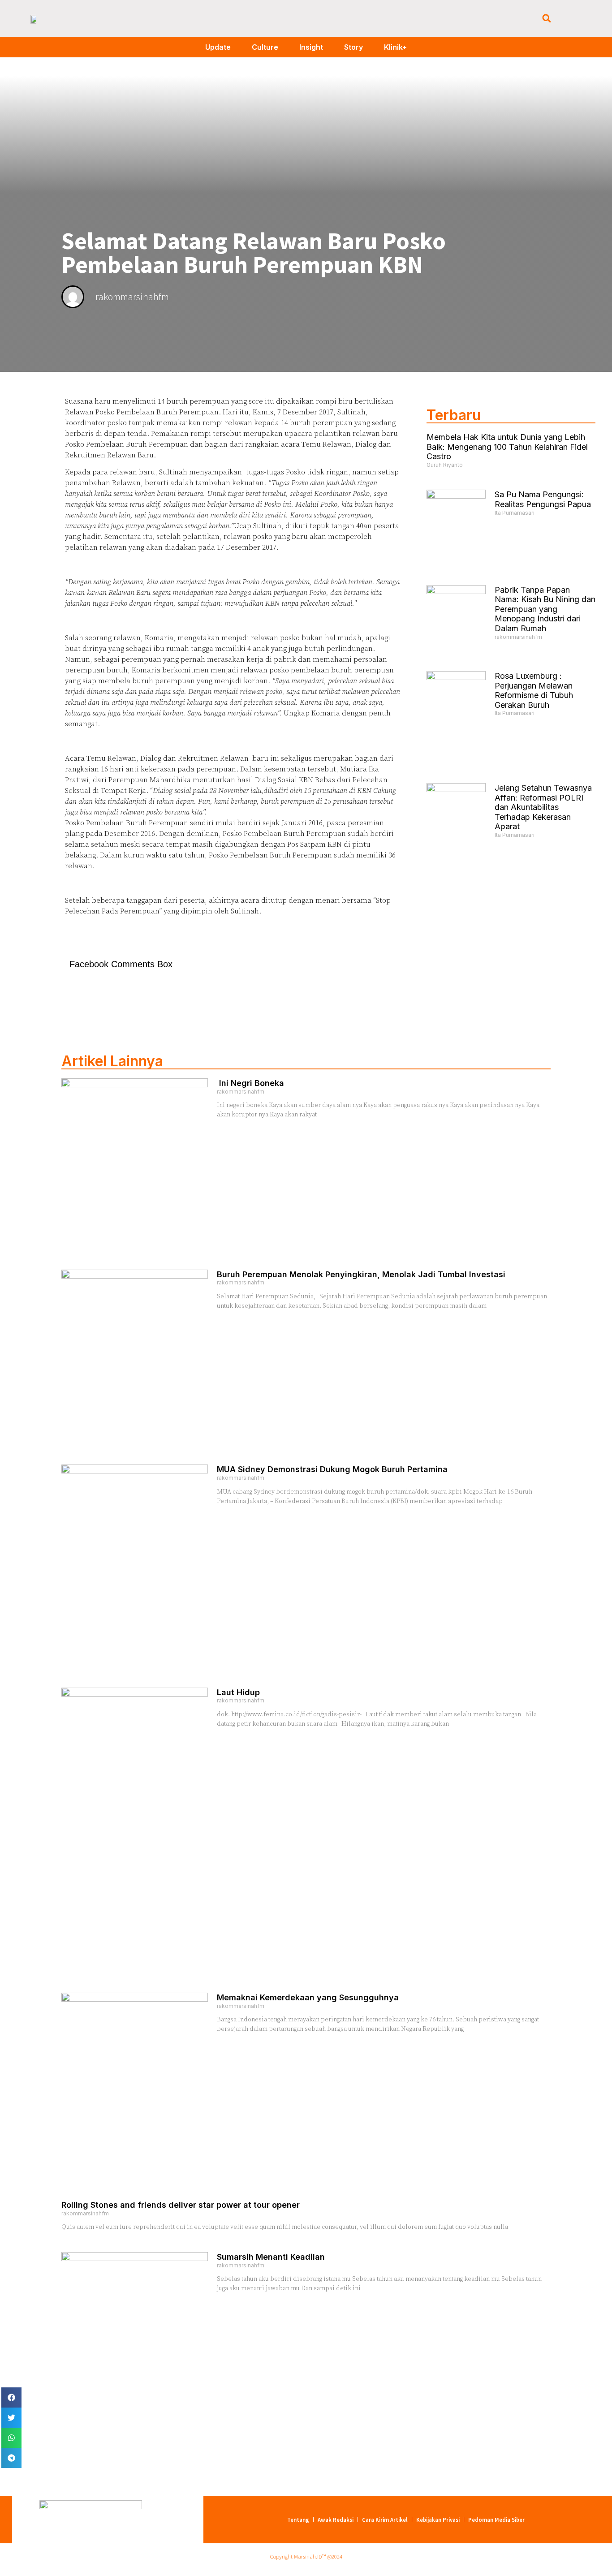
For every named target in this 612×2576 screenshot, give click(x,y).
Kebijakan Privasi (438, 2520)
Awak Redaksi (336, 2520)
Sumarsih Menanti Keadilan (271, 2257)
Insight (311, 47)
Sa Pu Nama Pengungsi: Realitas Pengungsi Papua (543, 499)
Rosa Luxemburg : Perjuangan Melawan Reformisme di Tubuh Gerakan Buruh (534, 690)
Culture (265, 47)
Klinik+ (395, 47)
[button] (546, 19)
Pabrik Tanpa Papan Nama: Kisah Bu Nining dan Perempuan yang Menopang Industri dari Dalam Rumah (545, 609)
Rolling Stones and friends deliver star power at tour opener (181, 2205)
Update (218, 47)
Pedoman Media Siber (496, 2520)
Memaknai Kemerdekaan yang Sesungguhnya (308, 1997)
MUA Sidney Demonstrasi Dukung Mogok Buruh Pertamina (332, 1469)
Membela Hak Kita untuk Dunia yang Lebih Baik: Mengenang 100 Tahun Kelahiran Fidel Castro (507, 447)
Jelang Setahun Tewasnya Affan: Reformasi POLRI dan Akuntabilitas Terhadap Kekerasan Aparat (543, 807)
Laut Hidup (238, 1692)
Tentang (298, 2520)
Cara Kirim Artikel (385, 2520)
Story (353, 47)
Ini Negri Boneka (250, 1083)
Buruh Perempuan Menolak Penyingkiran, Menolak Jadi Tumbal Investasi (361, 1274)
